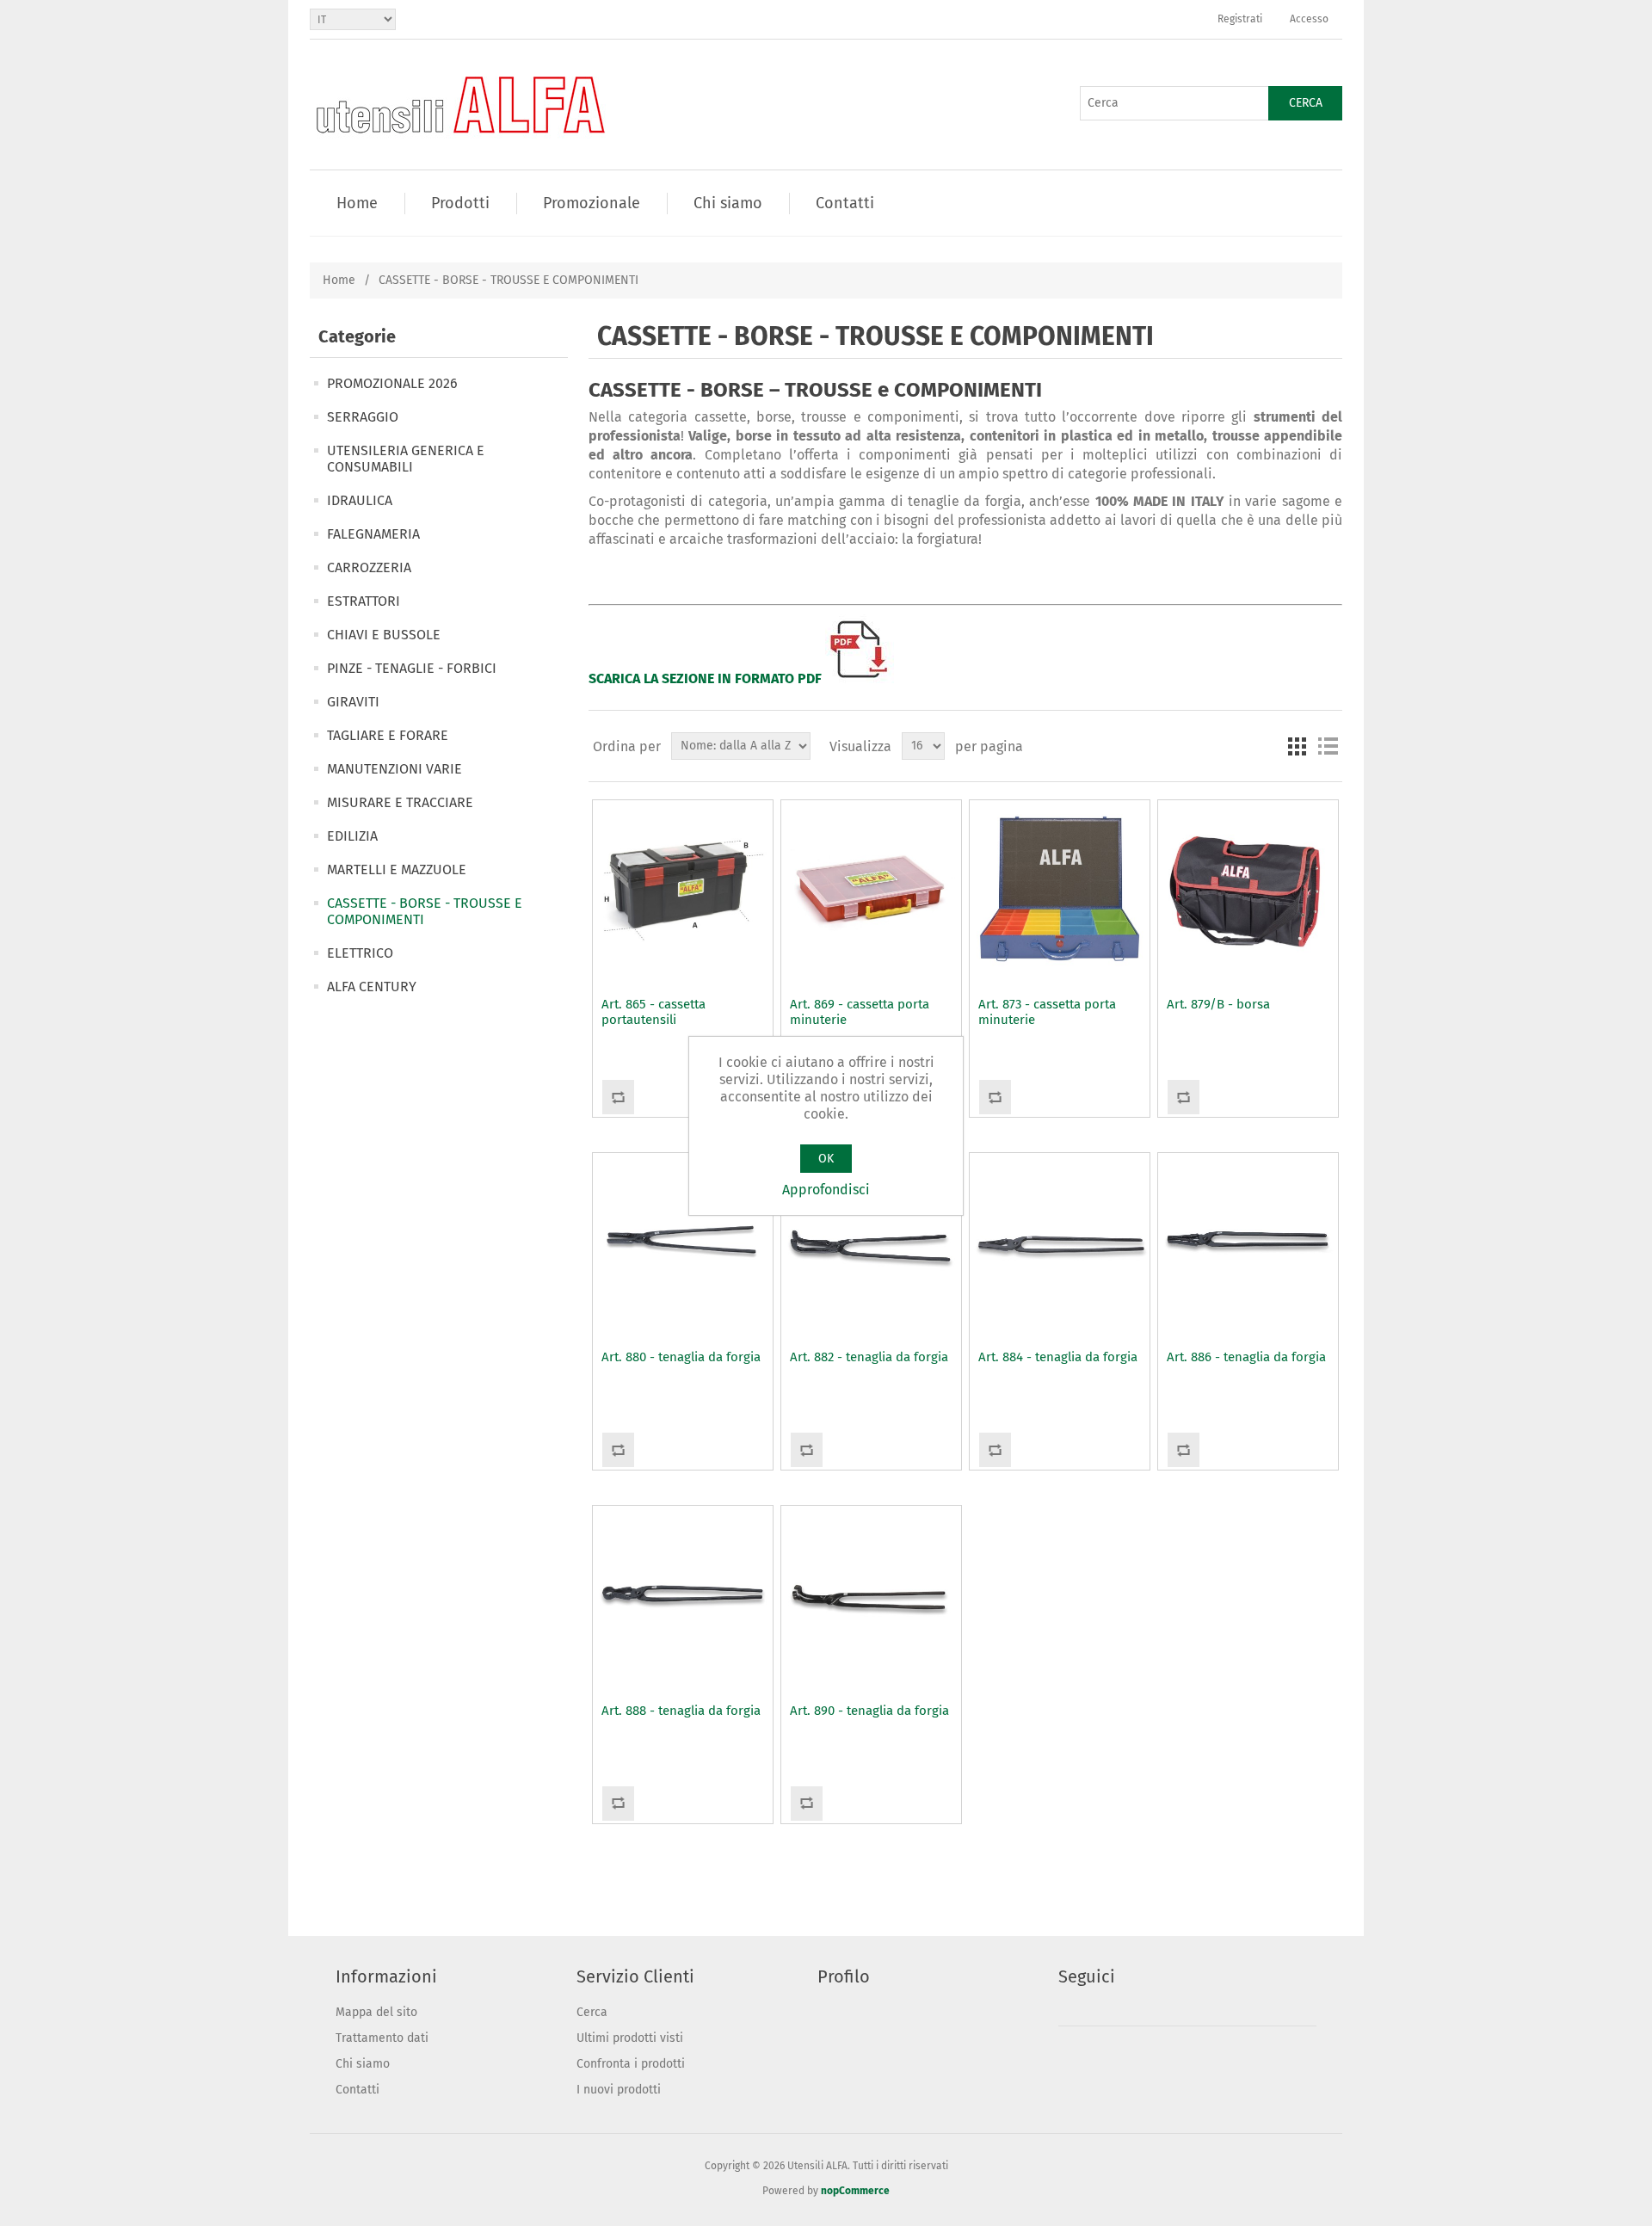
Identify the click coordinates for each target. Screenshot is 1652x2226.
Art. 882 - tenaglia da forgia (869, 1357)
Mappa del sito (376, 2012)
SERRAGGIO (363, 417)
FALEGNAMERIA (373, 534)
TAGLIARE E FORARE (388, 735)
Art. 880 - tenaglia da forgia (681, 1357)
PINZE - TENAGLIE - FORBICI (412, 668)
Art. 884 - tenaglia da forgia (1058, 1357)
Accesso (1309, 19)
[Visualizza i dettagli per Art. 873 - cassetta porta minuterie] (1059, 890)
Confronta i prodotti (631, 2064)
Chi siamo (363, 2064)
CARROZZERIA (369, 567)
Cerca (1306, 103)
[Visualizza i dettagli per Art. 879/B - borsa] (1248, 890)
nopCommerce (855, 2191)
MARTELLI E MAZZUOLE (397, 869)
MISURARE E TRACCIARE (400, 802)
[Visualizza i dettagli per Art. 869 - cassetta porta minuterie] (871, 890)
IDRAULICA (360, 500)
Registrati (1240, 19)
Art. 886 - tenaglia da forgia (1246, 1357)
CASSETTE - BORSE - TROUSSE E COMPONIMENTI (425, 911)
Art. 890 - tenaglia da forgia (869, 1711)
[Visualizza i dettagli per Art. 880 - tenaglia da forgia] (682, 1242)
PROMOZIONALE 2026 (392, 383)
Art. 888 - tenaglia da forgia (681, 1711)
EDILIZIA (352, 836)
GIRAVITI (353, 702)
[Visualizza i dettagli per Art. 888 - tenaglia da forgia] (682, 1595)
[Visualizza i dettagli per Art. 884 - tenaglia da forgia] (1059, 1242)
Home (339, 280)
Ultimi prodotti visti (630, 2038)
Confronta (618, 1097)
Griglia (1297, 746)
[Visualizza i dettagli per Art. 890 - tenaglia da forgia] (871, 1595)
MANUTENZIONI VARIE (395, 769)
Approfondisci (826, 1190)
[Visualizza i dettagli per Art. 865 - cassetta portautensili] (682, 890)
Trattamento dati (382, 2038)
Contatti (358, 2090)
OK (826, 1159)
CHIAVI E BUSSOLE (384, 635)
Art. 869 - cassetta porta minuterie (860, 1012)
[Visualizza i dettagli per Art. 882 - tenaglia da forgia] (871, 1242)
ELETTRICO (360, 953)
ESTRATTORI (364, 601)
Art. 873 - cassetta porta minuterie (1047, 1012)
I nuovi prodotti (619, 2090)
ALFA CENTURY (372, 987)
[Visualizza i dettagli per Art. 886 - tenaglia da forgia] (1248, 1242)
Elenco (1328, 746)
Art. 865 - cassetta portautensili (653, 1012)
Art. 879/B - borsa (1218, 1004)
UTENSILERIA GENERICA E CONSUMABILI (406, 459)
